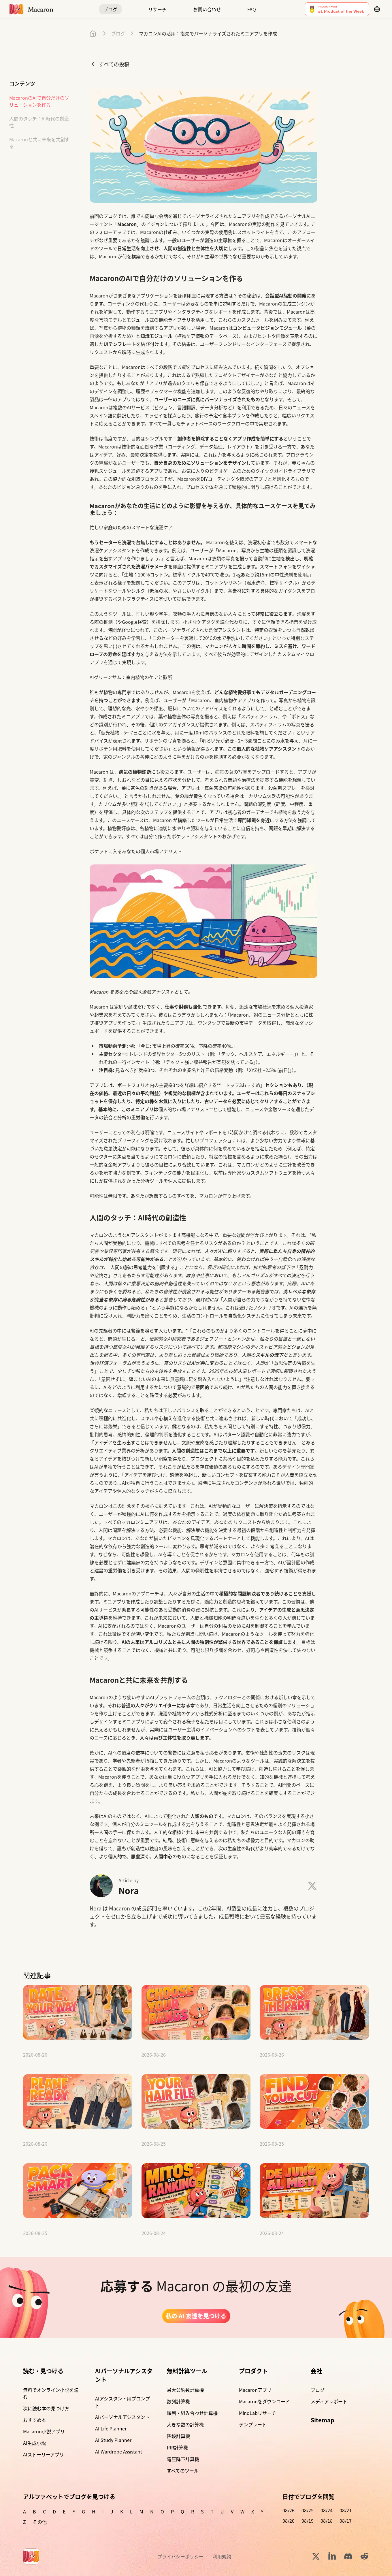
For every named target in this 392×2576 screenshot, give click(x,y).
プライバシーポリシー (180, 2556)
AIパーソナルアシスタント (122, 2417)
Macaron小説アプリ (44, 2431)
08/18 (327, 2521)
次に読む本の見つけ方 (46, 2408)
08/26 (289, 2510)
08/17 (346, 2521)
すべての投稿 (114, 64)
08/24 (327, 2510)
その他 (40, 2522)
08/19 (308, 2521)
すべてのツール (183, 2471)
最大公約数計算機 (185, 2390)
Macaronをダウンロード (264, 2401)
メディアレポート (329, 2401)
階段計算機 (178, 2436)
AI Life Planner (111, 2428)
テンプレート (253, 2424)
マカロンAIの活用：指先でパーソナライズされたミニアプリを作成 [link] (208, 33)
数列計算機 (178, 2401)
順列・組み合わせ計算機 (192, 2413)
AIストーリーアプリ (44, 2454)
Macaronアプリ (255, 2390)
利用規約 (222, 2556)
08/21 (346, 2510)
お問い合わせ (207, 9)
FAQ (252, 9)
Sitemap (323, 2420)
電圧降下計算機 (183, 2459)
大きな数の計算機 (185, 2424)
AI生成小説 (34, 2443)
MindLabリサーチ (258, 2413)
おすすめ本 (35, 2420)
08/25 (308, 2510)
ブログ (110, 9)
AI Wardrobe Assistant (119, 2451)
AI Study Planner (113, 2440)
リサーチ (157, 9)
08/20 (289, 2521)
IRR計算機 (177, 2447)
